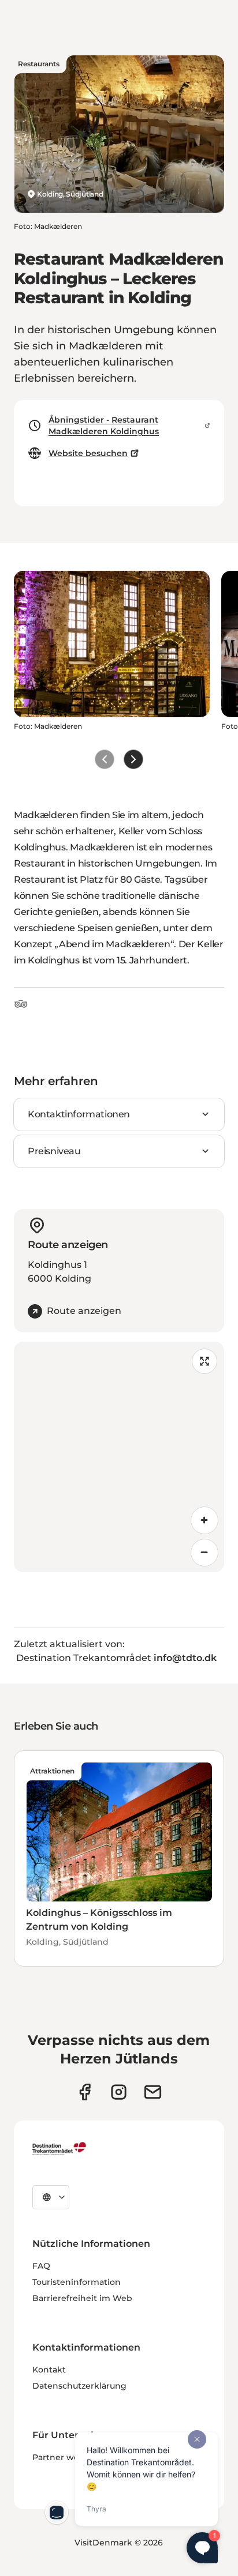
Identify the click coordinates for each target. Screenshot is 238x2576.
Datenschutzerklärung (79, 2386)
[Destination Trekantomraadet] (59, 2148)
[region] (119, 1457)
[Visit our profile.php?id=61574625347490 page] (85, 2092)
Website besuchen (88, 453)
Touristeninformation (77, 2282)
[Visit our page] (119, 2092)
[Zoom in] (204, 1520)
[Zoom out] (204, 1553)
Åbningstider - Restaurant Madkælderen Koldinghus (104, 425)
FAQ (41, 2266)
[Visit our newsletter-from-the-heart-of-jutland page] (153, 2092)
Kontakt (49, 2370)
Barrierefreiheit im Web (82, 2298)
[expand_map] (204, 1361)
